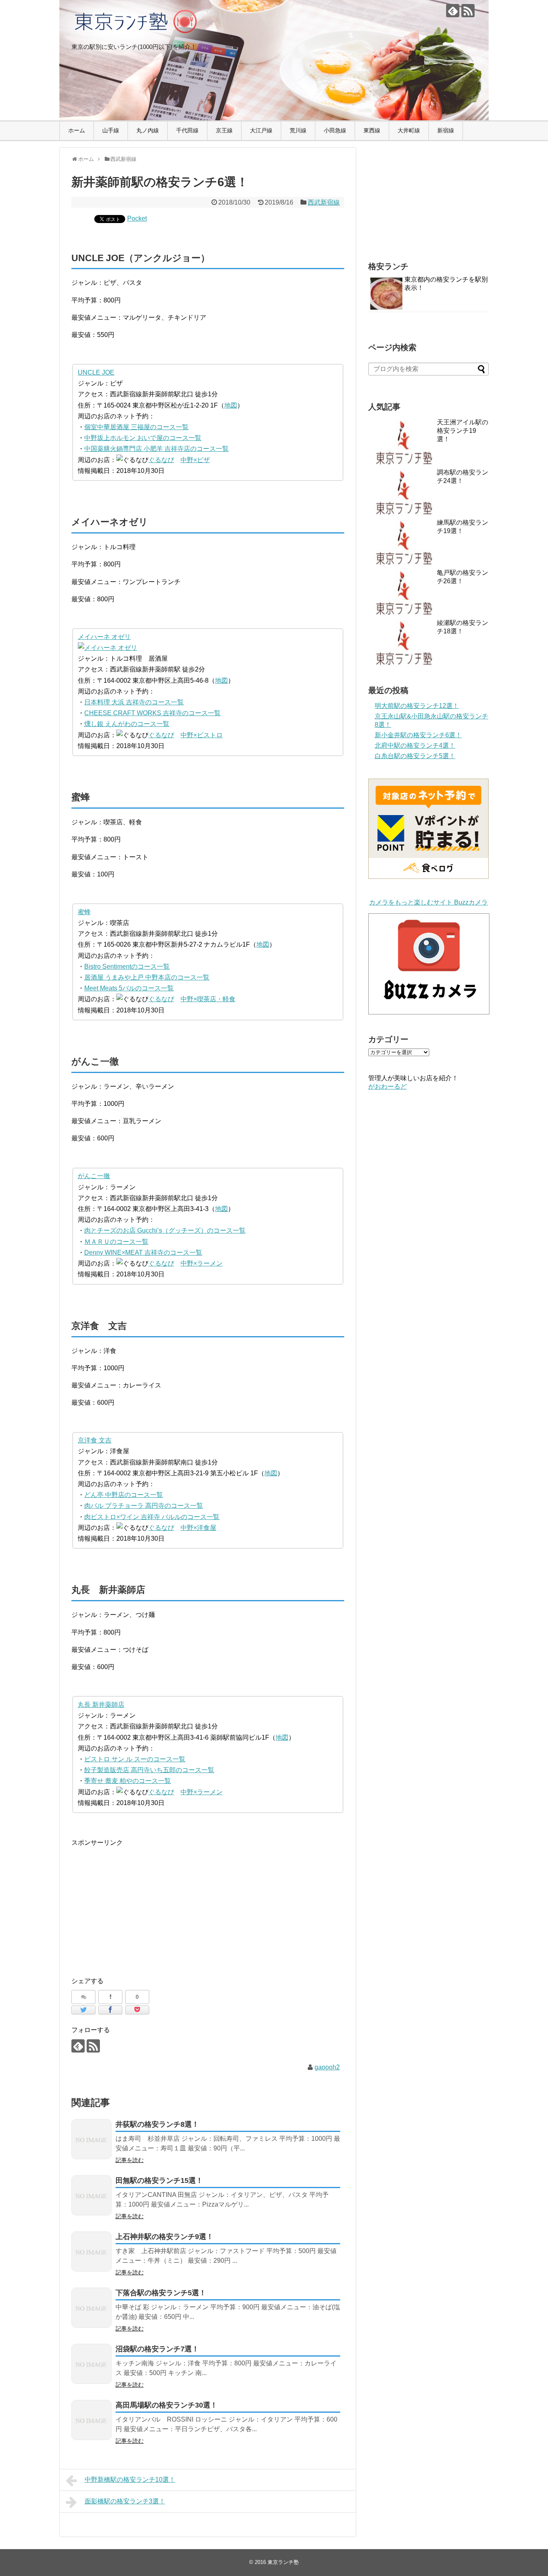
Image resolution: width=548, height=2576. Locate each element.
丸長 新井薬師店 (101, 1705)
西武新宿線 (324, 202)
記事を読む (130, 2160)
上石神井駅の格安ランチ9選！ (164, 2237)
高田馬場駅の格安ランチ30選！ (166, 2405)
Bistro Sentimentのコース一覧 (127, 967)
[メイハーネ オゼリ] (108, 648)
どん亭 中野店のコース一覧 (124, 1495)
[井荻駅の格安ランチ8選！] (91, 2139)
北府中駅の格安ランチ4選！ (415, 745)
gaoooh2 (327, 2067)
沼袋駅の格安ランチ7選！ (157, 2349)
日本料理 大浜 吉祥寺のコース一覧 (134, 702)
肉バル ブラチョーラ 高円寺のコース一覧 (144, 1506)
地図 (231, 405)
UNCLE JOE (96, 372)
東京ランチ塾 (283, 2562)
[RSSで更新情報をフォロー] (468, 11)
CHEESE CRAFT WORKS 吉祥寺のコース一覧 (152, 713)
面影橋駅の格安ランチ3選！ (125, 2501)
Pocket (137, 218)
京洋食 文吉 (95, 1440)
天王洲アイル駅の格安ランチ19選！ (463, 431)
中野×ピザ (195, 460)
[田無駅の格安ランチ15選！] (91, 2195)
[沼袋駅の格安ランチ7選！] (91, 2364)
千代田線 (187, 130)
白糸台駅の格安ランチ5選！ (415, 756)
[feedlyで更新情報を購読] (453, 11)
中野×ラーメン (202, 1263)
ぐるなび (161, 460)
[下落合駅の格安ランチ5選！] (91, 2308)
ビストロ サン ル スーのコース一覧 (135, 1759)
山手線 (111, 130)
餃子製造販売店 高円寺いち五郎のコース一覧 (149, 1770)
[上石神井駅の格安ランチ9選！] (91, 2251)
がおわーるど (388, 1086)
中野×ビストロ (202, 735)
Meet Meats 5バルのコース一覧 (129, 988)
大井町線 (409, 130)
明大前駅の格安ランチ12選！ (417, 706)
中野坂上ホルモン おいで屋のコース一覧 (143, 438)
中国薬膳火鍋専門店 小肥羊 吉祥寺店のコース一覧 (156, 449)
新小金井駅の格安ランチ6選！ (418, 735)
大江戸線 (261, 130)
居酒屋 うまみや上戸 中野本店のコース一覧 (147, 977)
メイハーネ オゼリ (104, 637)
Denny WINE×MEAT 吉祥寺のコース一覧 (143, 1253)
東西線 (372, 130)
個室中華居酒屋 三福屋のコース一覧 (136, 427)
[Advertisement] (139, 1904)
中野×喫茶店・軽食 (208, 999)
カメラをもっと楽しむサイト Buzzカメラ (428, 902)
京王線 (224, 130)
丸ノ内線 (148, 130)
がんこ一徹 (94, 1176)
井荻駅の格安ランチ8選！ (157, 2124)
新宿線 (446, 130)
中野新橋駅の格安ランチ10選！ (130, 2480)
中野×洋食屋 (198, 1528)
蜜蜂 (84, 912)
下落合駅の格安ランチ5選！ (161, 2293)
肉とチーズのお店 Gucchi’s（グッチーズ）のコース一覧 (165, 1230)
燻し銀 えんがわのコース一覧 (127, 724)
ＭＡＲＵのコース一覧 (116, 1242)
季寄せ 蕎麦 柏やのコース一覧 (128, 1781)
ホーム (77, 130)
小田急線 (335, 130)
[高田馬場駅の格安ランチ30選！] (91, 2420)
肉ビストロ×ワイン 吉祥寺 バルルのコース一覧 (152, 1517)
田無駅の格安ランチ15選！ (159, 2180)
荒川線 (298, 130)
